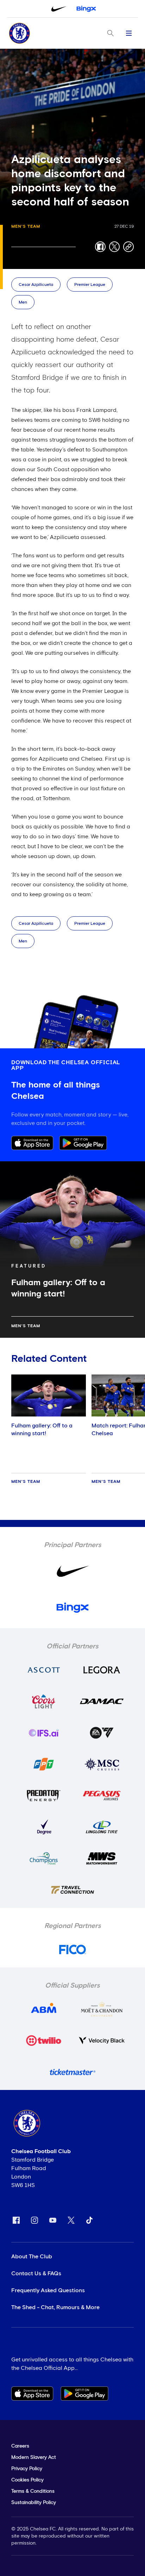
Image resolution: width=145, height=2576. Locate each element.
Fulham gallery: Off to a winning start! (42, 1430)
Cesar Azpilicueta (36, 285)
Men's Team (26, 227)
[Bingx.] (86, 9)
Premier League (90, 285)
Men (23, 302)
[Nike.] (59, 9)
